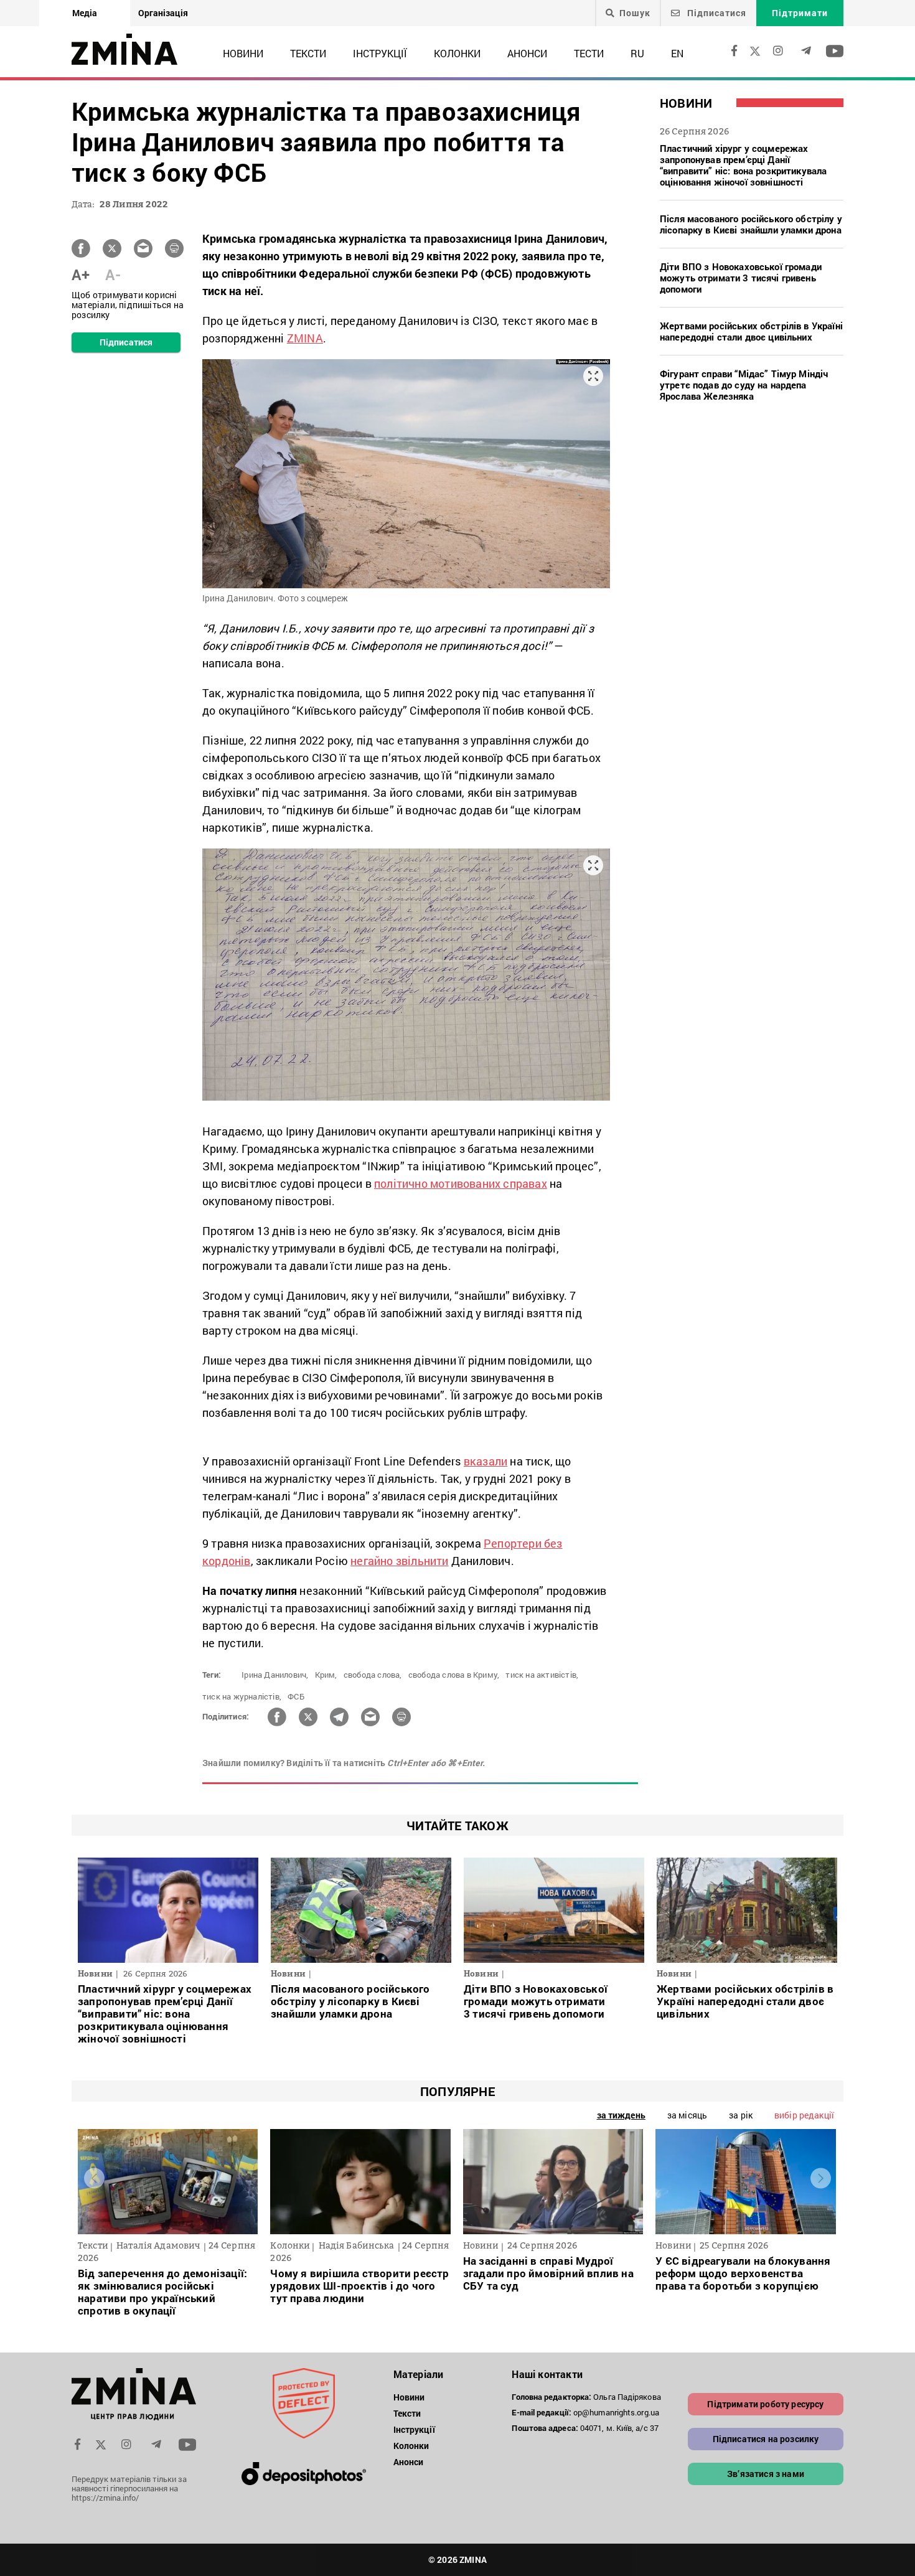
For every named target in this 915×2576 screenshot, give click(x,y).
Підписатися (716, 13)
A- (113, 275)
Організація (163, 13)
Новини (243, 53)
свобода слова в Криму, (454, 1675)
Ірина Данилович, (275, 1675)
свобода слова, (373, 1675)
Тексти (308, 53)
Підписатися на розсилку (766, 2439)
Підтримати (800, 13)
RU (637, 53)
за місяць (687, 2115)
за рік (741, 2115)
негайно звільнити (399, 1561)
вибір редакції (804, 2115)
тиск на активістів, (542, 1675)
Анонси (527, 53)
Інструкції (380, 53)
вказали (486, 1461)
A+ (81, 275)
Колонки (457, 53)
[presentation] (94, 2179)
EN (677, 53)
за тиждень (621, 2115)
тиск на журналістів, (242, 1696)
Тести (589, 53)
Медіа (85, 13)
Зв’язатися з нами (766, 2474)
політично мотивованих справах (461, 1183)
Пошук (635, 13)
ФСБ (296, 1696)
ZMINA (305, 338)
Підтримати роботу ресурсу (765, 2404)
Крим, (326, 1675)
